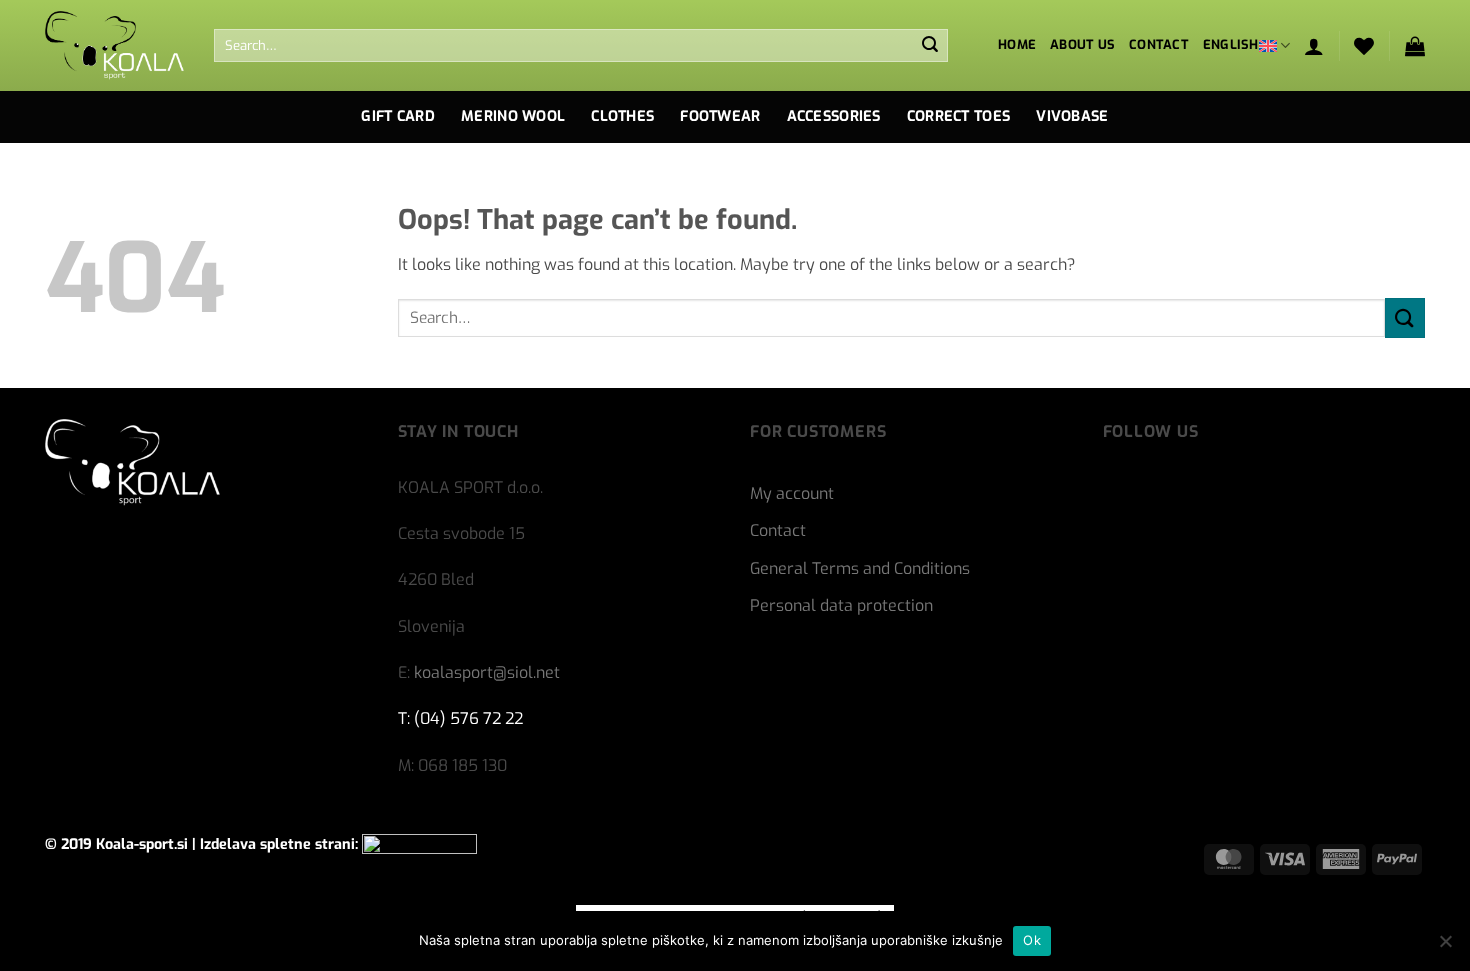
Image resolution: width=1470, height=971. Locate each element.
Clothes (622, 116)
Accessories (834, 116)
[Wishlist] (1364, 46)
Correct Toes (958, 116)
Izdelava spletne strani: (281, 844)
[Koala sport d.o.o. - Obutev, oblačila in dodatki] (114, 45)
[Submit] (930, 46)
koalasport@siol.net (487, 672)
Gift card (398, 116)
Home (1017, 44)
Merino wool (513, 116)
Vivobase (1072, 116)
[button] (1314, 46)
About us (1082, 44)
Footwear (720, 116)
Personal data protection (841, 605)
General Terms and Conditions (860, 568)
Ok (1032, 940)
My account (792, 493)
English (1231, 44)
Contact (1159, 44)
